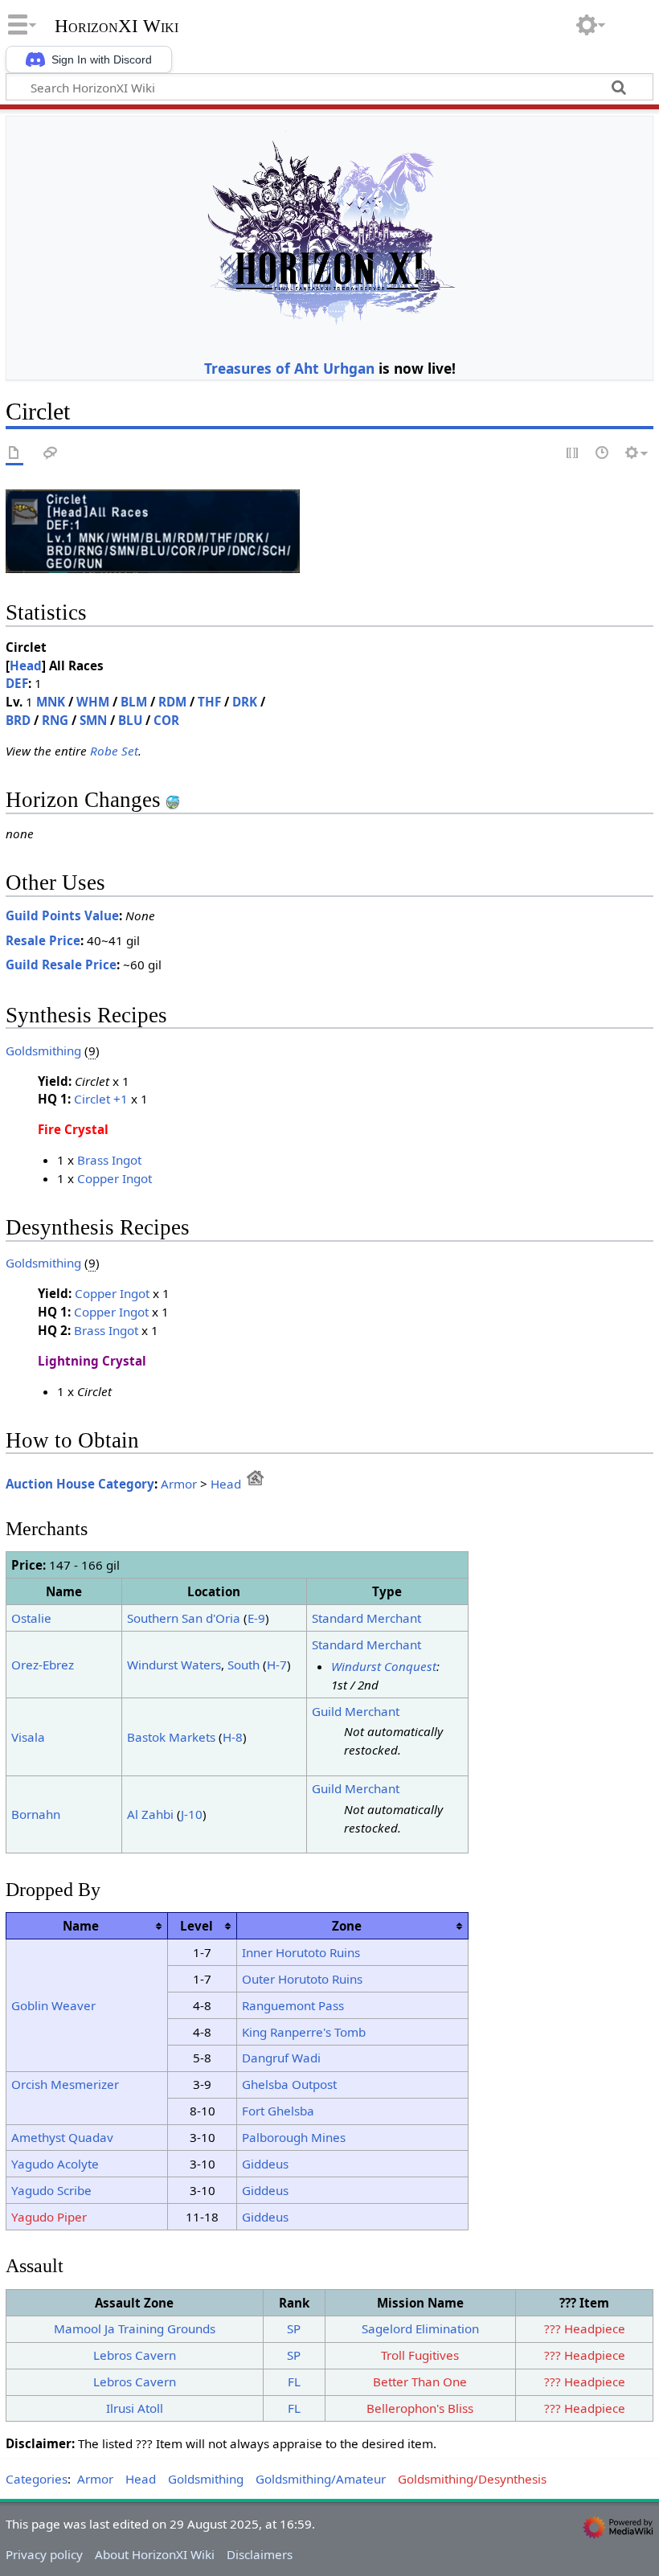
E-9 (256, 1618)
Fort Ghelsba (278, 2111)
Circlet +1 (101, 1099)
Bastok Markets (171, 1737)
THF (209, 702)
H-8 (233, 1737)
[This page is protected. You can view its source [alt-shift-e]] (573, 454)
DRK (245, 702)
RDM (172, 702)
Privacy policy (44, 2554)
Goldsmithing (43, 1050)
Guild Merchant (356, 1711)
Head (26, 666)
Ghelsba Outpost (289, 2084)
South (244, 1665)
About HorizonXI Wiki (155, 2554)
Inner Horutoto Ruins (301, 1952)
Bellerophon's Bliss (420, 2408)
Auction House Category (80, 1484)
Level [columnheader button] (196, 1926)
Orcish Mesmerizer (65, 2084)
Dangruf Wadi (281, 2058)
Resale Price (43, 940)
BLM (134, 702)
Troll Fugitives (420, 2355)
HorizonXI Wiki (117, 27)
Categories (37, 2479)
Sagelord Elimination (420, 2328)
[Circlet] (153, 530)
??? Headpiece (585, 2328)
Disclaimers (260, 2554)
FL (294, 2381)
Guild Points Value (62, 915)
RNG (55, 720)
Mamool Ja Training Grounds (135, 2328)
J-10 (192, 1814)
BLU (130, 720)
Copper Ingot (115, 1178)
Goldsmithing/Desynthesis (472, 2479)
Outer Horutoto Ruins (302, 1979)
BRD (18, 720)
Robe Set (114, 751)
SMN (93, 720)
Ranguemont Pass (293, 2005)
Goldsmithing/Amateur (321, 2479)
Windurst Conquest (384, 1666)
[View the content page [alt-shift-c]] (14, 454)
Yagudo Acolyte (55, 2164)
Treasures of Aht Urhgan (289, 368)
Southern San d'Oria (184, 1618)
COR (166, 720)
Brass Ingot (109, 1160)
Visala (28, 1737)
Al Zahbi (150, 1814)
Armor (179, 1484)
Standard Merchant (366, 1618)
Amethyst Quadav (62, 2137)
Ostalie (31, 1618)
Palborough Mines (294, 2137)
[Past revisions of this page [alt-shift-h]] (603, 454)
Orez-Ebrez (43, 1665)
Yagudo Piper (49, 2217)
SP (294, 2328)
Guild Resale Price (61, 964)
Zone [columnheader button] (347, 1926)
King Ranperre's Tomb (304, 2032)
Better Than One (420, 2381)
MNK (51, 702)
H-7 (277, 1665)
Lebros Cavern (135, 2355)
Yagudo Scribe (51, 2190)
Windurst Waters (174, 1665)
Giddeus (265, 2164)
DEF (17, 683)
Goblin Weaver (53, 2005)
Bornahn (36, 1814)
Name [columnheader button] (81, 1926)
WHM (93, 702)
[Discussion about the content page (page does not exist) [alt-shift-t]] (51, 454)
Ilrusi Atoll (135, 2408)
